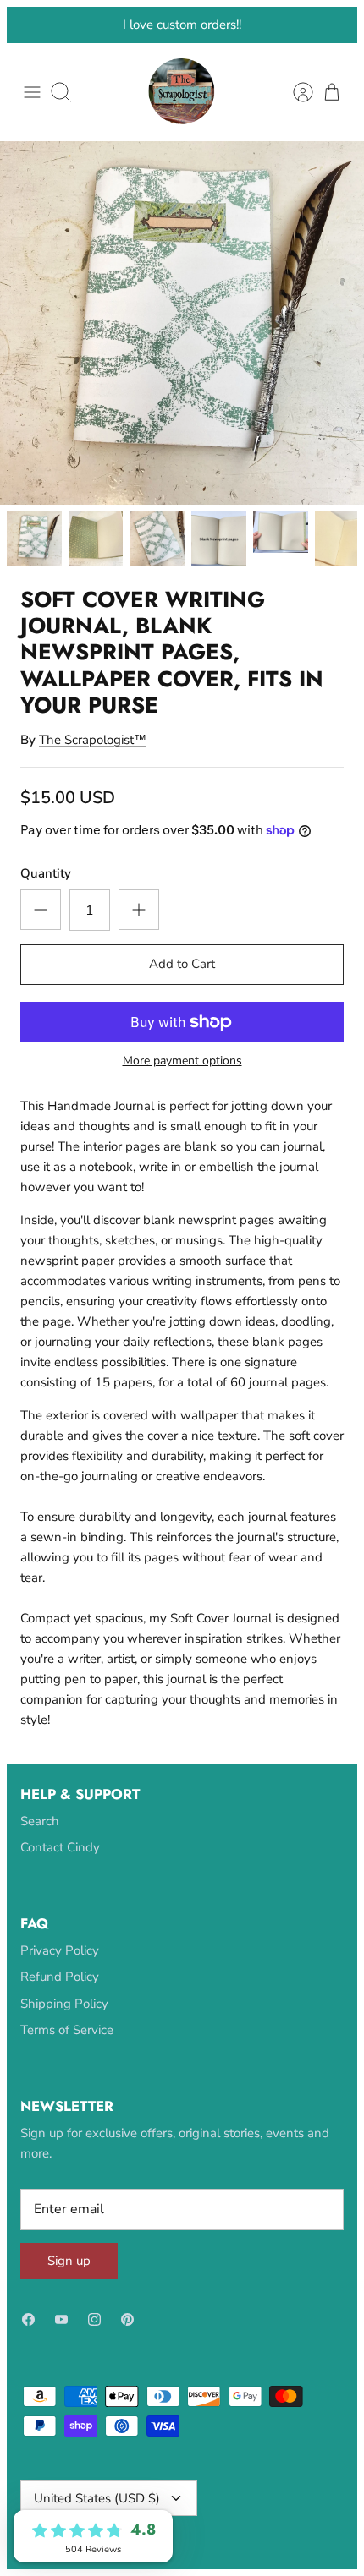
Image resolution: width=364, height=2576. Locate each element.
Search (40, 1836)
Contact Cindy (60, 1862)
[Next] (334, 33)
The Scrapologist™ (93, 755)
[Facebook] (28, 2335)
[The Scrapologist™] (182, 107)
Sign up (69, 2276)
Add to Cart (182, 979)
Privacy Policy (60, 1966)
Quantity (46, 889)
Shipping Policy (64, 2019)
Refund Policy (60, 1992)
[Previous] (30, 33)
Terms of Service (67, 2045)
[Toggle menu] (32, 107)
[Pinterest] (127, 2335)
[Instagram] (94, 2335)
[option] (182, 338)
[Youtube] (61, 2335)
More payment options (182, 1077)
